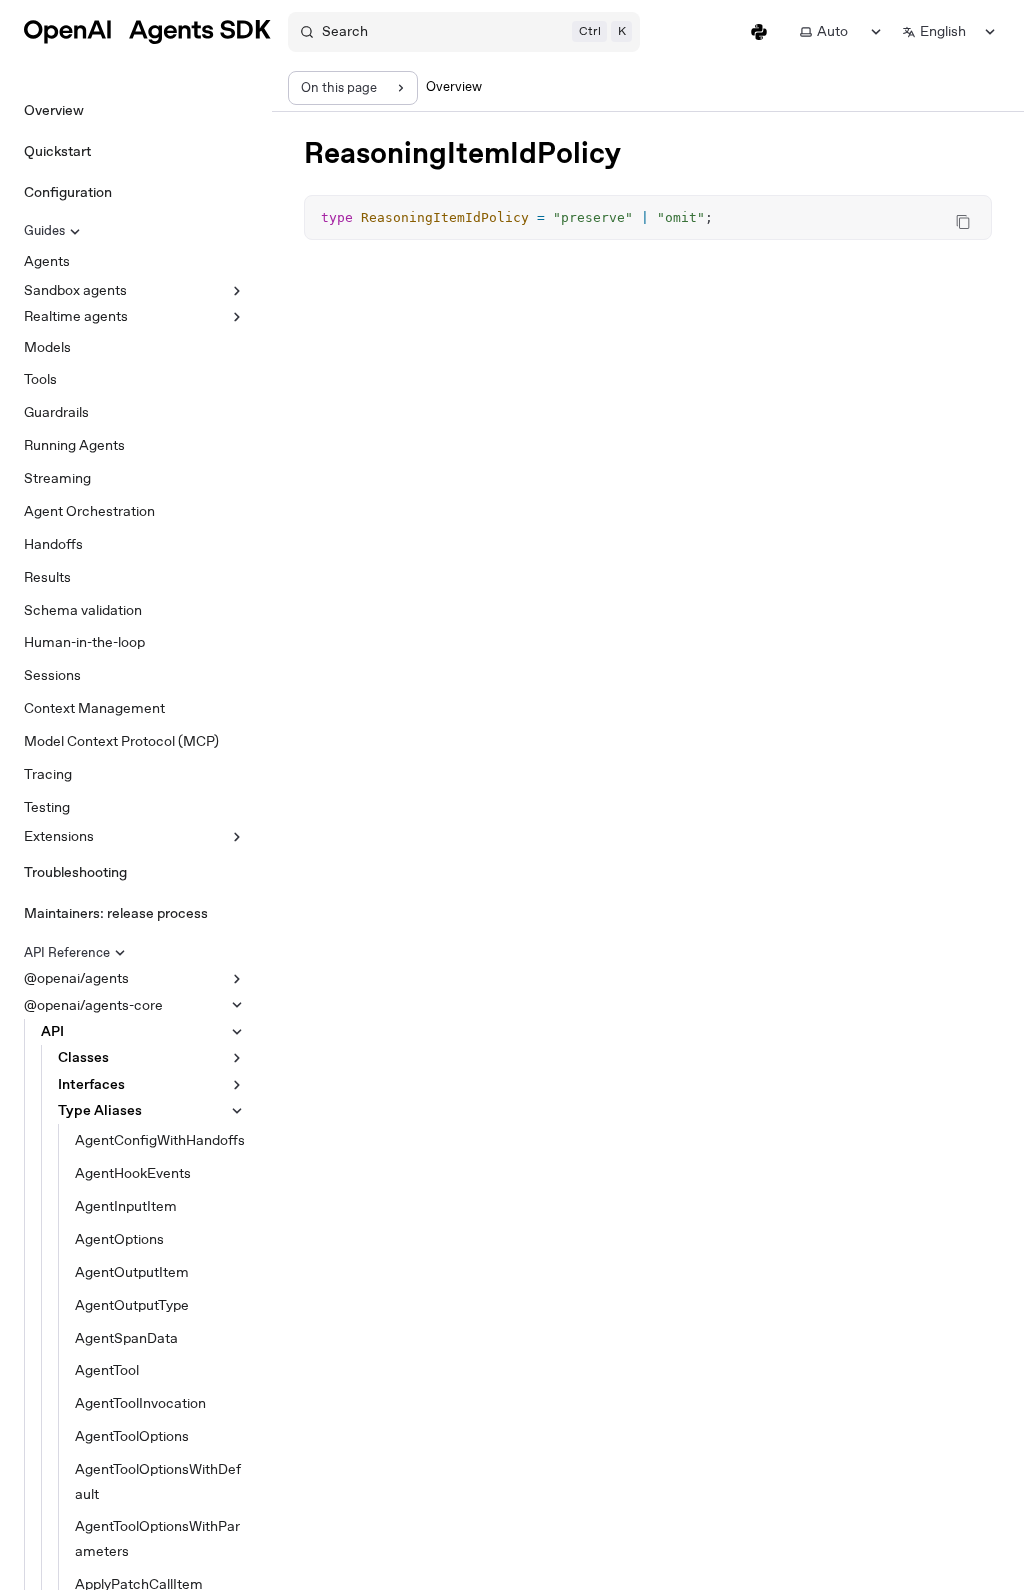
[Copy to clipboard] (963, 222)
